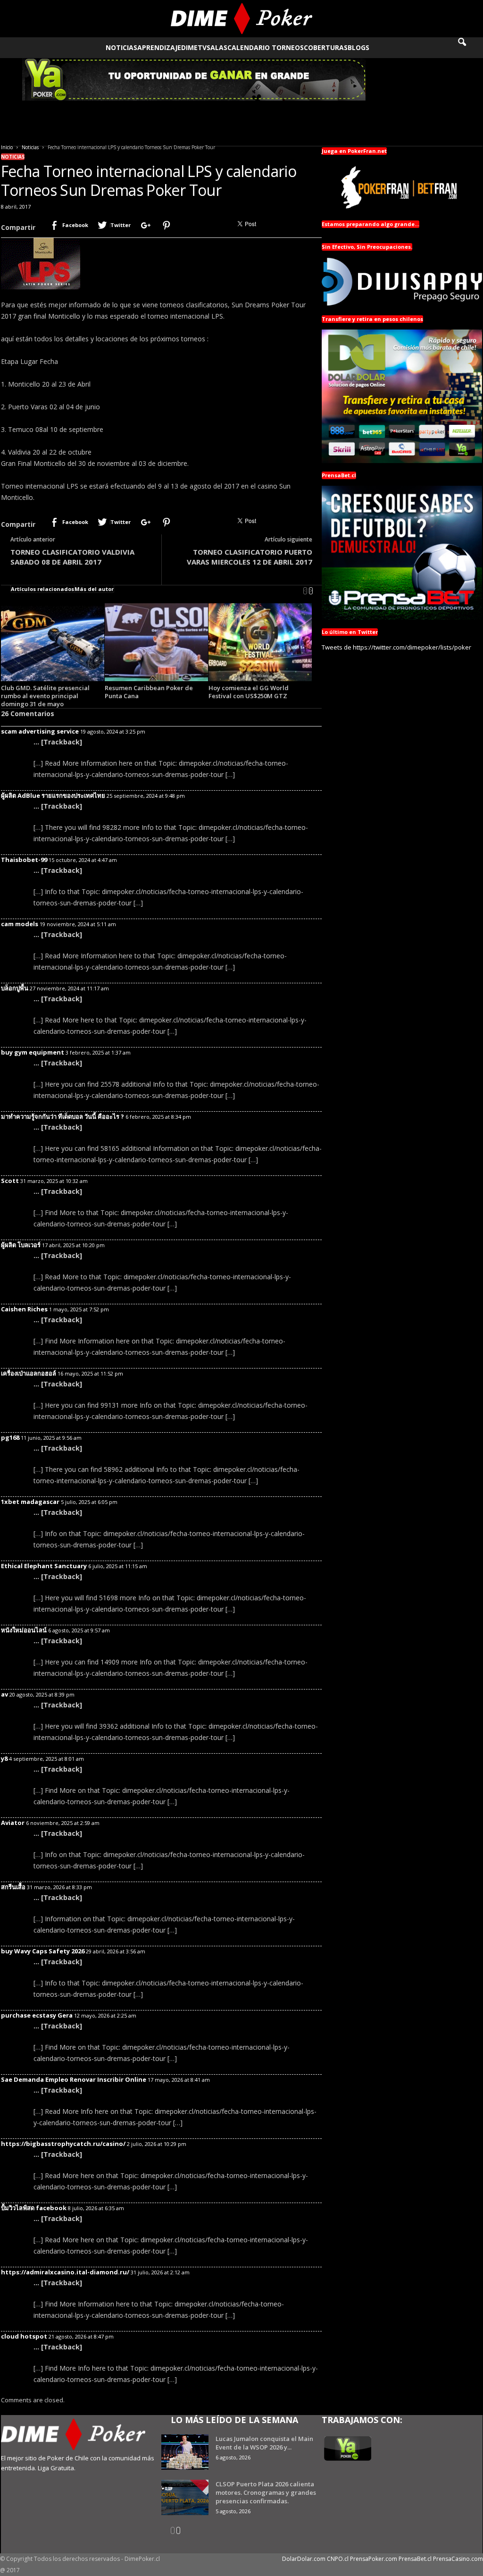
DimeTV (194, 47)
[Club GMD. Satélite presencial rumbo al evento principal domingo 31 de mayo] (53, 642)
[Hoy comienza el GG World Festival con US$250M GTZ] (260, 642)
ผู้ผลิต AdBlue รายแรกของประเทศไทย (53, 795)
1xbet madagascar (30, 1502)
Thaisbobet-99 (24, 860)
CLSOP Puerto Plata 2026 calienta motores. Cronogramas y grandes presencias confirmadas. (266, 2492)
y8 (4, 1758)
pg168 (10, 1437)
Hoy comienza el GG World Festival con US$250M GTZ (249, 692)
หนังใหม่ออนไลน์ (24, 1630)
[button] (468, 48)
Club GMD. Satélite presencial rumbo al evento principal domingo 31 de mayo (45, 696)
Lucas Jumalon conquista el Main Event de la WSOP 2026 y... (264, 2443)
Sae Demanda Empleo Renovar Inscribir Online (74, 2079)
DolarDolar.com (304, 2559)
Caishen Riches (24, 1309)
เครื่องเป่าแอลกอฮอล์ (29, 1373)
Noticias (121, 47)
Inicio (7, 147)
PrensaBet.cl (415, 2559)
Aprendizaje (159, 47)
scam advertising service (40, 731)
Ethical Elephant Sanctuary (44, 1566)
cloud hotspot (24, 2336)
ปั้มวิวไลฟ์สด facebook (34, 2208)
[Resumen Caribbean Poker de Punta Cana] (157, 642)
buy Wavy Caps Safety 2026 (43, 1951)
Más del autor (94, 589)
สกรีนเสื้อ (13, 1887)
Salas (217, 47)
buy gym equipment (33, 1052)
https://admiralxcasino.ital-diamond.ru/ (65, 2272)
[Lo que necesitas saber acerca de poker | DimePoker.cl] (241, 19)
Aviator (13, 1823)
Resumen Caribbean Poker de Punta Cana (149, 692)
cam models (20, 924)
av (4, 1694)
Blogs (358, 47)
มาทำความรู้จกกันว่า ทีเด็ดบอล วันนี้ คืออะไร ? (62, 1116)
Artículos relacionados (42, 589)
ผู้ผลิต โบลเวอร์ (21, 1245)
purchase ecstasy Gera (37, 2015)
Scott (10, 1181)
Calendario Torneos (266, 47)
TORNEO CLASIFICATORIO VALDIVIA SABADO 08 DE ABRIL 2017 (72, 557)
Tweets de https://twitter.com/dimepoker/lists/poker (396, 647)
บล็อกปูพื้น (15, 988)
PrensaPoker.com (374, 2559)
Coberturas (326, 47)
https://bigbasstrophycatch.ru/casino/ (63, 2144)
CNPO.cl (338, 2559)
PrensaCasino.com (458, 2559)
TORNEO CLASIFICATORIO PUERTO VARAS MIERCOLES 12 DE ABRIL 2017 (250, 557)
